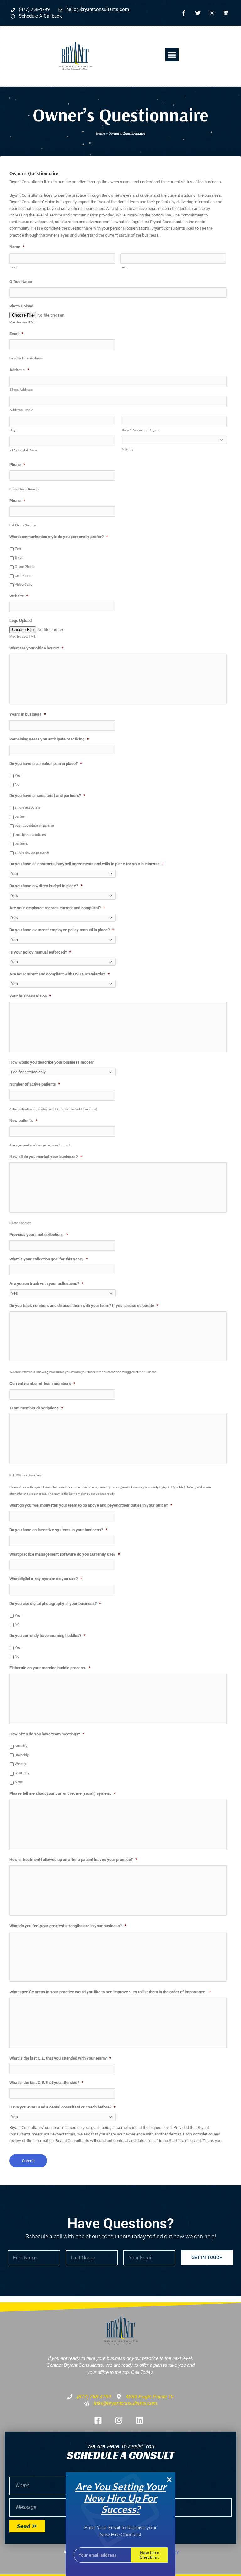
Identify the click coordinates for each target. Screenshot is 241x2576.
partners (21, 844)
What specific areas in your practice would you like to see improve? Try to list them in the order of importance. (110, 1992)
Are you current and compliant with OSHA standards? (59, 974)
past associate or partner (35, 826)
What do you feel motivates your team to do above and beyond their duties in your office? (91, 1505)
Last (124, 267)
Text (18, 549)
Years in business (28, 714)
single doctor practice (32, 853)
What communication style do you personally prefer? (59, 537)
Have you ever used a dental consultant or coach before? (63, 2107)
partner (20, 817)
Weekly (20, 1764)
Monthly (21, 1746)
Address (19, 370)
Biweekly (22, 1755)
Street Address (21, 390)
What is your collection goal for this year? (48, 1259)
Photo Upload (21, 306)
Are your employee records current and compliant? (57, 908)
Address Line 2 (21, 410)
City (13, 430)
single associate (28, 807)
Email (16, 334)
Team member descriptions (36, 1408)
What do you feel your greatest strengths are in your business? (68, 1926)
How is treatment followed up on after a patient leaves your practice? (73, 1860)
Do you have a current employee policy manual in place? (62, 930)
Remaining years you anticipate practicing (49, 739)
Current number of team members (42, 1384)
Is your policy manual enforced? (40, 952)
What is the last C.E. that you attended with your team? (60, 2058)
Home (100, 133)
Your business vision (30, 996)
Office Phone (25, 567)
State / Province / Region (140, 430)
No (17, 785)
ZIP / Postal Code (23, 450)
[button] (172, 55)
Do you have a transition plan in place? (46, 764)
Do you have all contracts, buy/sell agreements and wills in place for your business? (87, 864)
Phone (17, 465)
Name (17, 247)
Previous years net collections (39, 1235)
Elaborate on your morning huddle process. (50, 1668)
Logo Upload (21, 620)
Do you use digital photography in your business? (55, 1603)
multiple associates (30, 835)
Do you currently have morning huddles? (48, 1635)
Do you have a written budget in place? (46, 886)
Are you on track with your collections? (46, 1283)
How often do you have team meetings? (47, 1734)
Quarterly (22, 1773)
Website (19, 596)
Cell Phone (23, 576)
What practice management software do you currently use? (65, 1554)
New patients (23, 1121)
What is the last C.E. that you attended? (46, 2083)
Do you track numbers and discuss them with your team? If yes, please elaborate (84, 1305)
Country (127, 449)
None (19, 1782)
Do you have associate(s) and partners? (47, 796)
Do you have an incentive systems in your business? (58, 1530)
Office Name (21, 282)
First (13, 267)
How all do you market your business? (46, 1157)
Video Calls (24, 585)
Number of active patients (35, 1084)
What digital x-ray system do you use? (46, 1579)
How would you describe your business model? (51, 1062)
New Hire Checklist (149, 2555)
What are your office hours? (36, 648)
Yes (18, 775)
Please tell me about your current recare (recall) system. (63, 1793)
